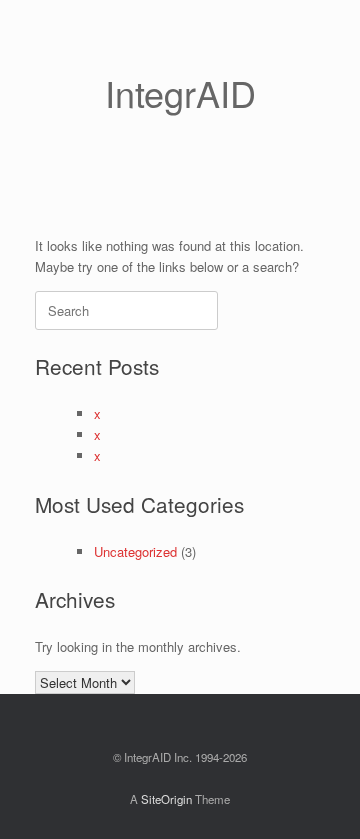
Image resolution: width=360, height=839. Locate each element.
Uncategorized (135, 551)
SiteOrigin (166, 799)
